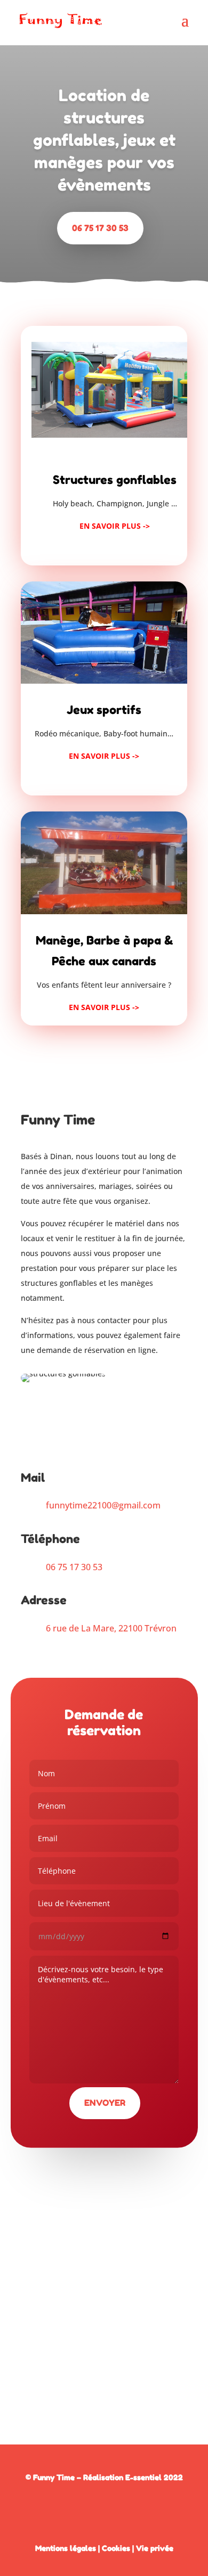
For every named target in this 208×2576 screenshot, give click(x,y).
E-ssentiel (143, 2477)
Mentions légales (66, 2548)
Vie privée (155, 2548)
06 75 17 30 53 (100, 228)
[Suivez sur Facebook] (104, 2508)
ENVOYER (105, 2103)
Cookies (116, 2548)
